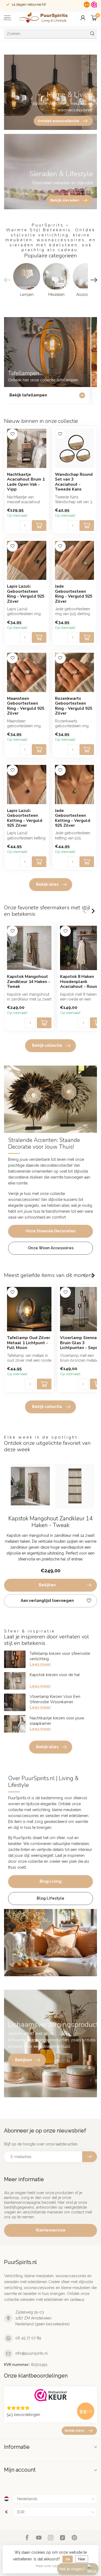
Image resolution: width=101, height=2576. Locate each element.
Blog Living (50, 1881)
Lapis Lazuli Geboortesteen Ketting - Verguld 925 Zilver (25, 818)
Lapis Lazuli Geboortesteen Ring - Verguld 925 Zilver (26, 594)
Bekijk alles (47, 884)
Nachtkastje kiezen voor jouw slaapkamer (57, 1721)
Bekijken (47, 1585)
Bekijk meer (75, 2430)
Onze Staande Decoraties (50, 1231)
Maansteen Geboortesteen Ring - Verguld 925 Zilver (26, 706)
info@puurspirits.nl (32, 2353)
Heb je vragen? (72, 2569)
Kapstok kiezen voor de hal (55, 1675)
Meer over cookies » (51, 2566)
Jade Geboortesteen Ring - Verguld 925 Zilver (74, 594)
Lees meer (40, 1664)
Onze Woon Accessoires (51, 1248)
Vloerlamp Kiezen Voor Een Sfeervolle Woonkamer (55, 1699)
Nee (82, 2559)
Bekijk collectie (47, 1045)
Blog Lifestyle (50, 1898)
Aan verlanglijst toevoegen (47, 1601)
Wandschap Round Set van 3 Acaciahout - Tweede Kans (74, 482)
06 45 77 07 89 (28, 2338)
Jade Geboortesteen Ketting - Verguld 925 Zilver (73, 818)
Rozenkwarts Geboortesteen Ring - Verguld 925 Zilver (74, 706)
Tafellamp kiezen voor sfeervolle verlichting (60, 1656)
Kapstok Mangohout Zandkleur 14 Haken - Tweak (29, 982)
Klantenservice (51, 2230)
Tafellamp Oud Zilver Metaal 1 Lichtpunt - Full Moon (29, 1343)
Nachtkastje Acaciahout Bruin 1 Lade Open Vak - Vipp (26, 482)
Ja (68, 2559)
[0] (94, 18)
